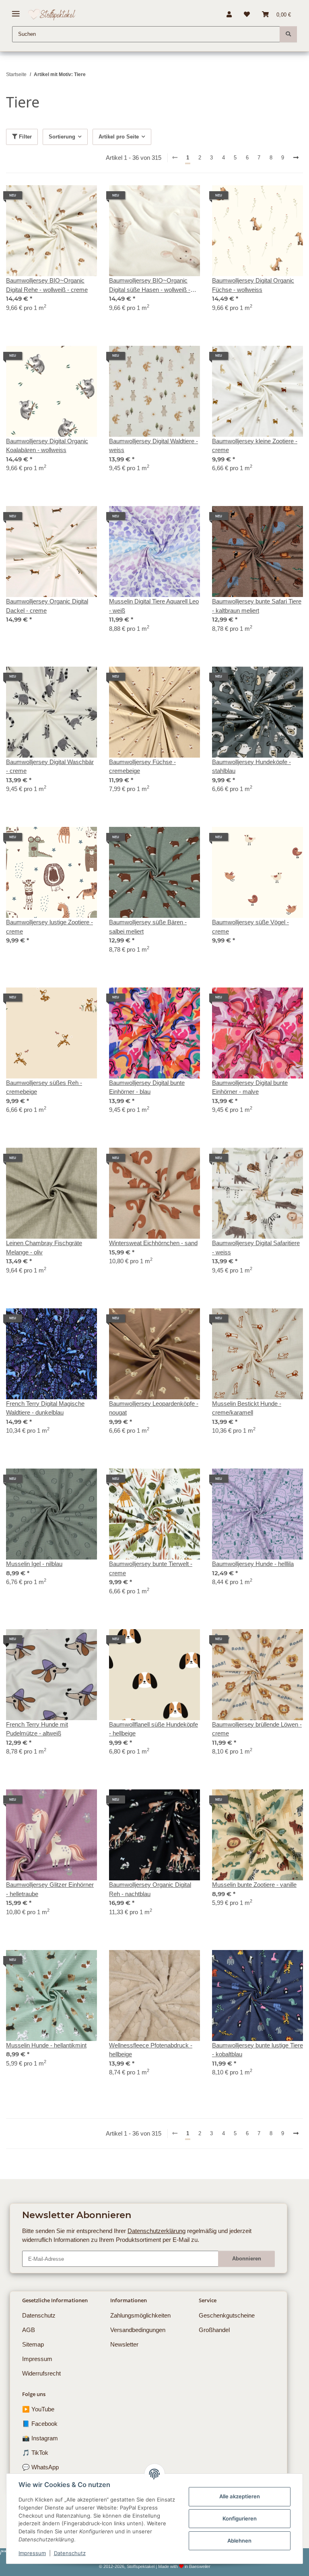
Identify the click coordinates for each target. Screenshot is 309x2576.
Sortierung (62, 137)
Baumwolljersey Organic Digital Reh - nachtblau (150, 1889)
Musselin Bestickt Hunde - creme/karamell (247, 1408)
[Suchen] (288, 34)
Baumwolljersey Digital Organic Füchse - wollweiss (253, 285)
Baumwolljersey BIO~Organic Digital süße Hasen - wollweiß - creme (150, 286)
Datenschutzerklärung (157, 2231)
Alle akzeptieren (240, 2496)
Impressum (32, 2553)
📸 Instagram (40, 2438)
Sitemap (33, 2344)
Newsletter (124, 2344)
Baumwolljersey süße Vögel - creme (250, 927)
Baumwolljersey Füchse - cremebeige (142, 766)
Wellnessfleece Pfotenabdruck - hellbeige (151, 2050)
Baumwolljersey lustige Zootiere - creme (49, 927)
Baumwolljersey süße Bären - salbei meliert (148, 927)
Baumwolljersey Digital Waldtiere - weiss (153, 446)
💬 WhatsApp (40, 2467)
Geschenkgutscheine (227, 2315)
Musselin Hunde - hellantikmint (46, 2045)
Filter (25, 137)
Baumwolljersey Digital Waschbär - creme (50, 766)
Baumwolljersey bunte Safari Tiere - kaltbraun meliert (257, 606)
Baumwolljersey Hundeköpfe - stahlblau (251, 766)
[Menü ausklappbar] (16, 11)
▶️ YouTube (38, 2409)
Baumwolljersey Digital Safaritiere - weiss (256, 1248)
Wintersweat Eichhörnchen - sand (153, 1243)
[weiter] (296, 158)
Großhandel (214, 2330)
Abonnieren (247, 2259)
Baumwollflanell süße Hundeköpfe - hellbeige (153, 1729)
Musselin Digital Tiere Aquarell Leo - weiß (154, 606)
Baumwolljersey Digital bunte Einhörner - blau (147, 1087)
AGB (29, 2330)
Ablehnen (239, 2541)
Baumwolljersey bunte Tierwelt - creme (151, 1568)
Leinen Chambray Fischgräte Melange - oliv (44, 1248)
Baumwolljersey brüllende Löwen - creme (257, 1729)
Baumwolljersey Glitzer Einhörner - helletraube (50, 1889)
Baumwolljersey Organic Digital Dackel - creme (47, 606)
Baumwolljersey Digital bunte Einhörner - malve (250, 1087)
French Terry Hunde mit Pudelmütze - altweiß (37, 1729)
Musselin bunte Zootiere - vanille (254, 1885)
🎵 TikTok (35, 2453)
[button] (229, 14)
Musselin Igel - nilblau (34, 1564)
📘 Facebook (40, 2424)
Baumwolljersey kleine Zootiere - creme (255, 446)
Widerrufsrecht (41, 2373)
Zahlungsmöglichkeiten (140, 2315)
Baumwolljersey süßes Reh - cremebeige (44, 1087)
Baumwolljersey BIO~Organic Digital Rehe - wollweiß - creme (47, 285)
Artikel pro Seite (119, 137)
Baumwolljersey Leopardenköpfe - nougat (154, 1408)
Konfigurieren (240, 2518)
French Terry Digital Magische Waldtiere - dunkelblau (45, 1408)
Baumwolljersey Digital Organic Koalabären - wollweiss (47, 446)
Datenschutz (70, 2553)
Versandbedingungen (138, 2330)
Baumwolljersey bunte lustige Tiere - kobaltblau (257, 2050)
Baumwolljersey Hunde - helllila (253, 1564)
